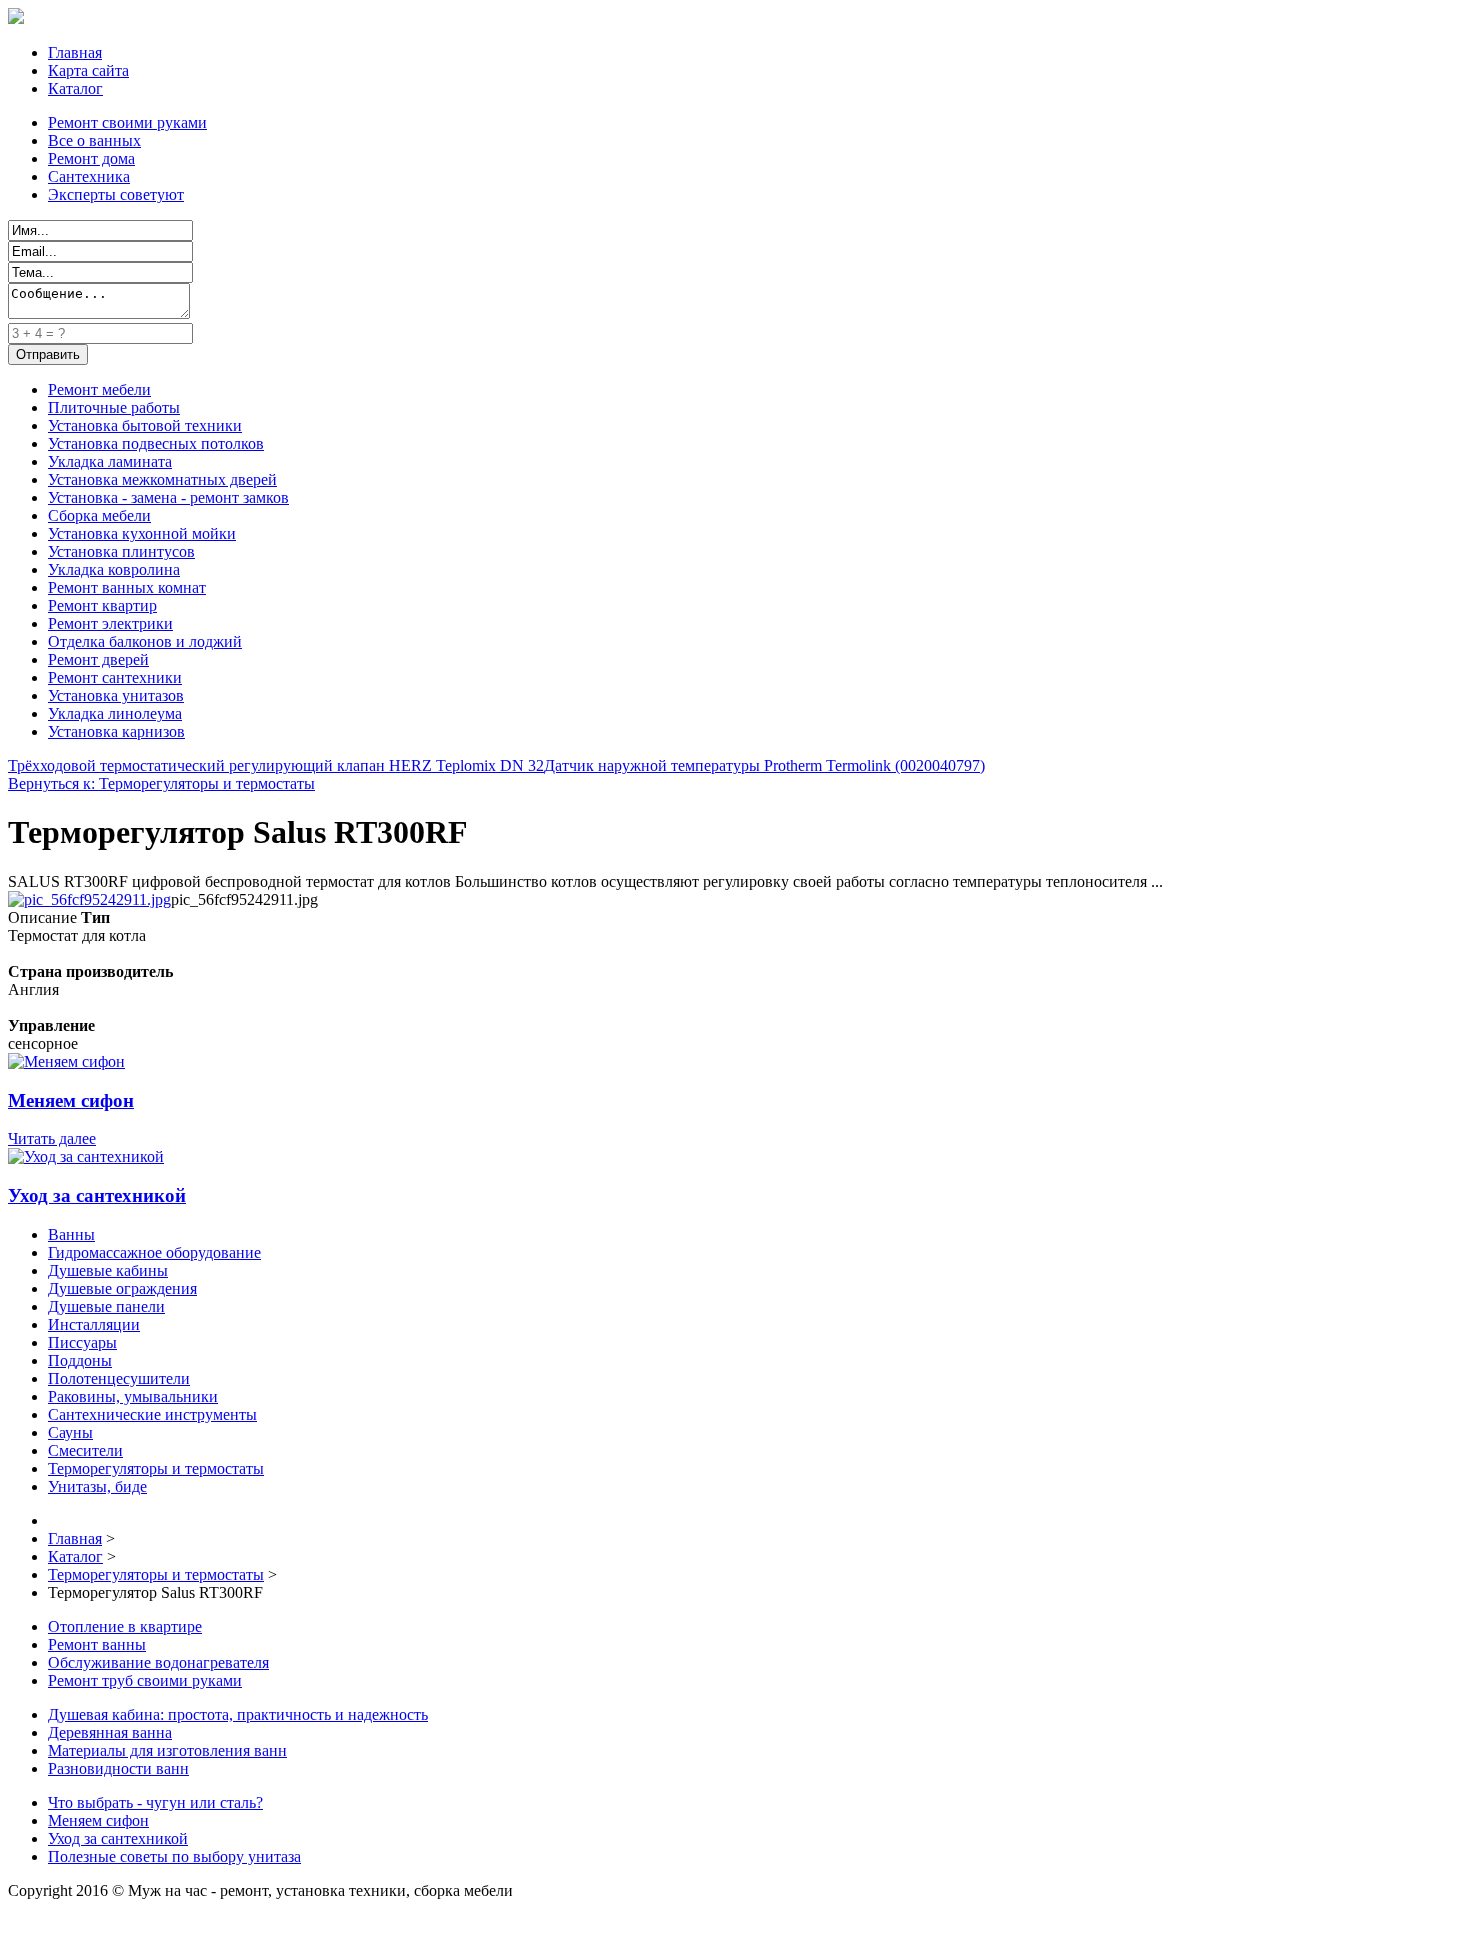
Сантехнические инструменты (152, 1414)
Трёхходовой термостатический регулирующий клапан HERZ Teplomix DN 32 (276, 765)
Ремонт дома (91, 158)
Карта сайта (88, 70)
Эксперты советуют (116, 194)
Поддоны (80, 1360)
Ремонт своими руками (127, 122)
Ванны (71, 1234)
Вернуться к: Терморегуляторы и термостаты (161, 783)
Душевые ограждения (122, 1288)
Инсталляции (94, 1324)
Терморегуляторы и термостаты (156, 1468)
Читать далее (52, 1138)
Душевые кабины (108, 1270)
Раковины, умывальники (133, 1396)
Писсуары (82, 1342)
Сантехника (89, 176)
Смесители (85, 1450)
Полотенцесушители (119, 1378)
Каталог (75, 88)
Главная (75, 52)
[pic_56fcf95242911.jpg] (89, 899)
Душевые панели (106, 1306)
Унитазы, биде (97, 1486)
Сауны (70, 1432)
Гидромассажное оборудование (154, 1252)
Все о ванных (94, 140)
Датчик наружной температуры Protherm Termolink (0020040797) (764, 765)
